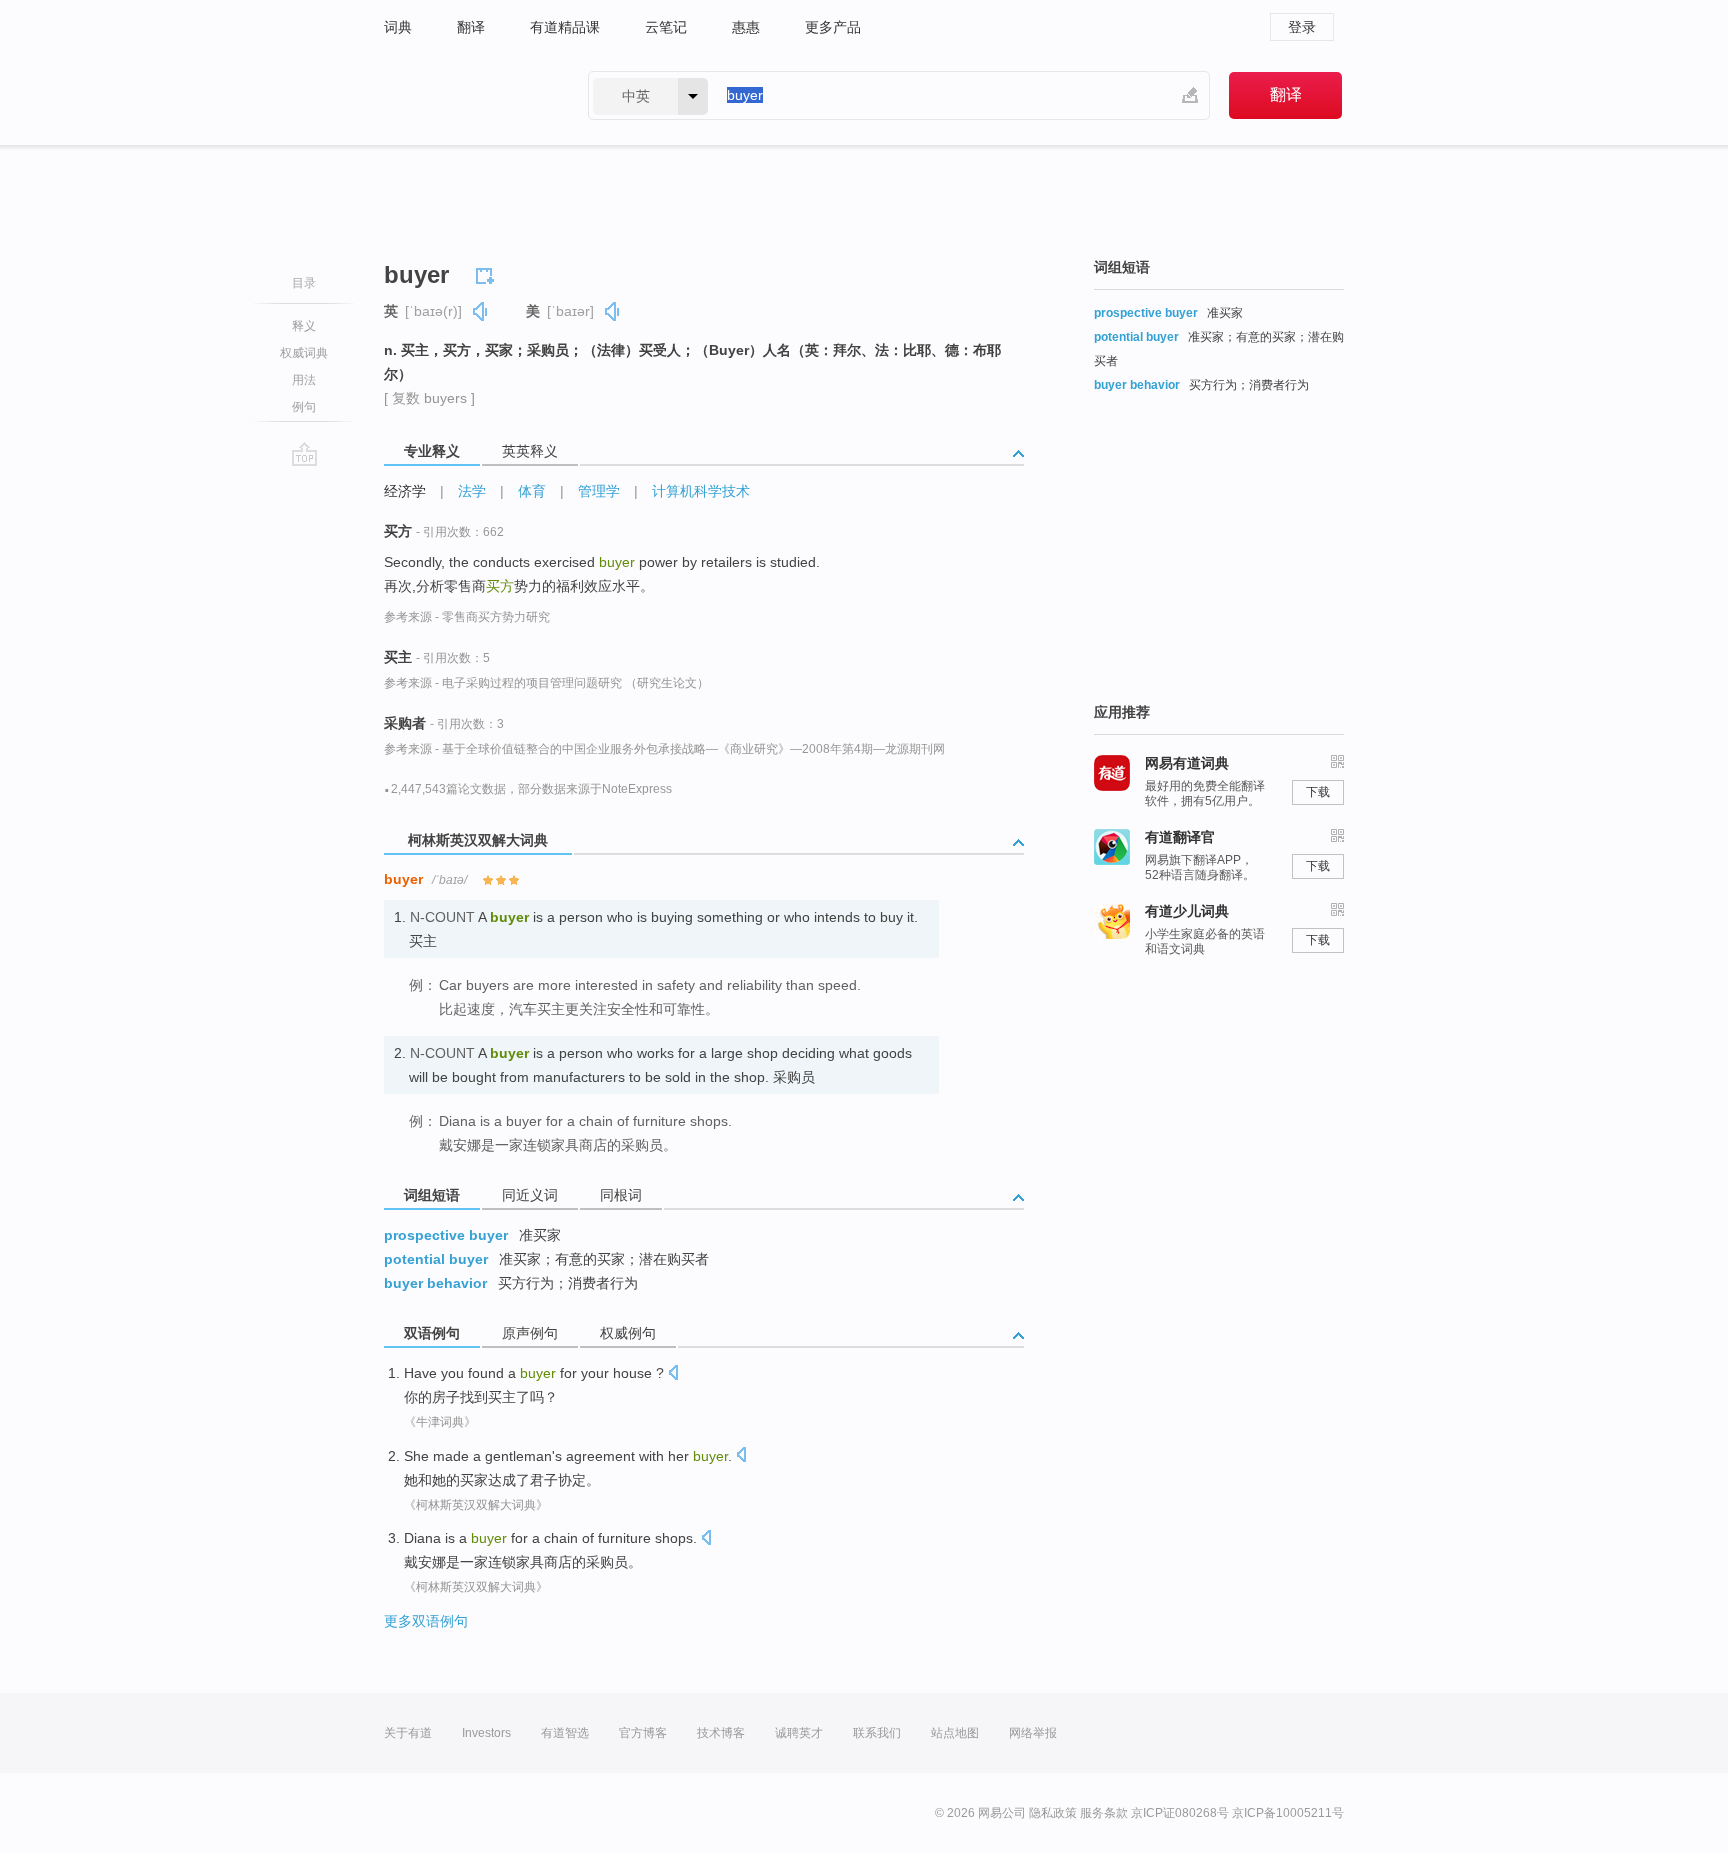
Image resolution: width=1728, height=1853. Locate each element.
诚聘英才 (799, 1733)
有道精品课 (565, 27)
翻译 (471, 27)
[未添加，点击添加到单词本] (488, 273)
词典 (398, 27)
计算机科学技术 (701, 491)
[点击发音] (673, 1374)
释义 (304, 326)
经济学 (405, 491)
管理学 (599, 491)
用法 (304, 380)
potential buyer (436, 1259)
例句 (304, 407)
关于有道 (408, 1733)
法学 (472, 491)
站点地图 (955, 1733)
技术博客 (721, 1733)
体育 (532, 491)
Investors (486, 1733)
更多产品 (833, 27)
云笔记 (666, 27)
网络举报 (1033, 1733)
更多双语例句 (426, 1621)
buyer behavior (435, 1283)
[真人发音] (481, 311)
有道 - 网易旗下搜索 (466, 95)
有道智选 (565, 1733)
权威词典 (304, 353)
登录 (1302, 27)
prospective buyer (446, 1235)
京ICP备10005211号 (1288, 1813)
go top (304, 454)
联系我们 (877, 1733)
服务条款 (1104, 1813)
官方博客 (643, 1733)
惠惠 (746, 27)
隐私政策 (1053, 1813)
